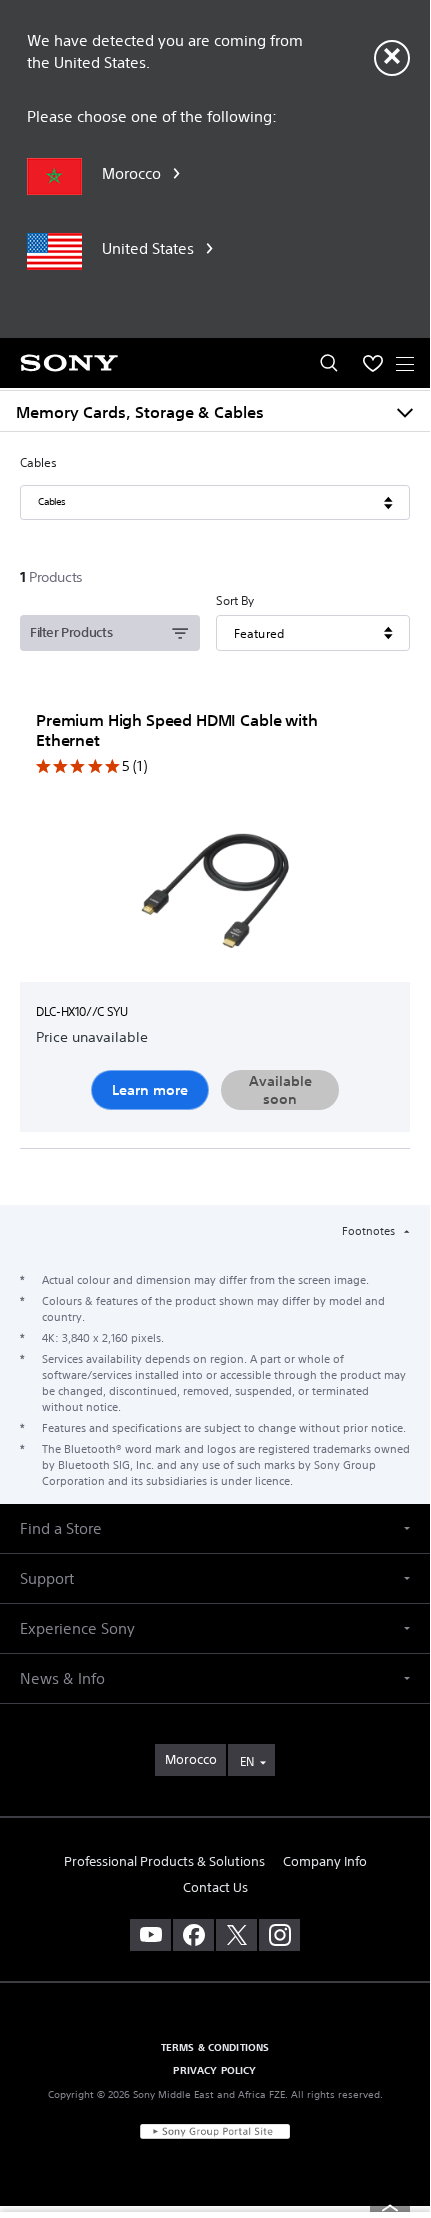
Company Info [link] (325, 1861)
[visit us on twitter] (236, 1935)
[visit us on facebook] (193, 1935)
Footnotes (370, 1231)
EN (247, 1761)
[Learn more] (215, 896)
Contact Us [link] (215, 1887)
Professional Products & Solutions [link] (164, 1861)
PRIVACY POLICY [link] (214, 2070)
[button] (215, 1528)
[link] (190, 1760)
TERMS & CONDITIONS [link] (215, 2047)
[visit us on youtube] (150, 1935)
